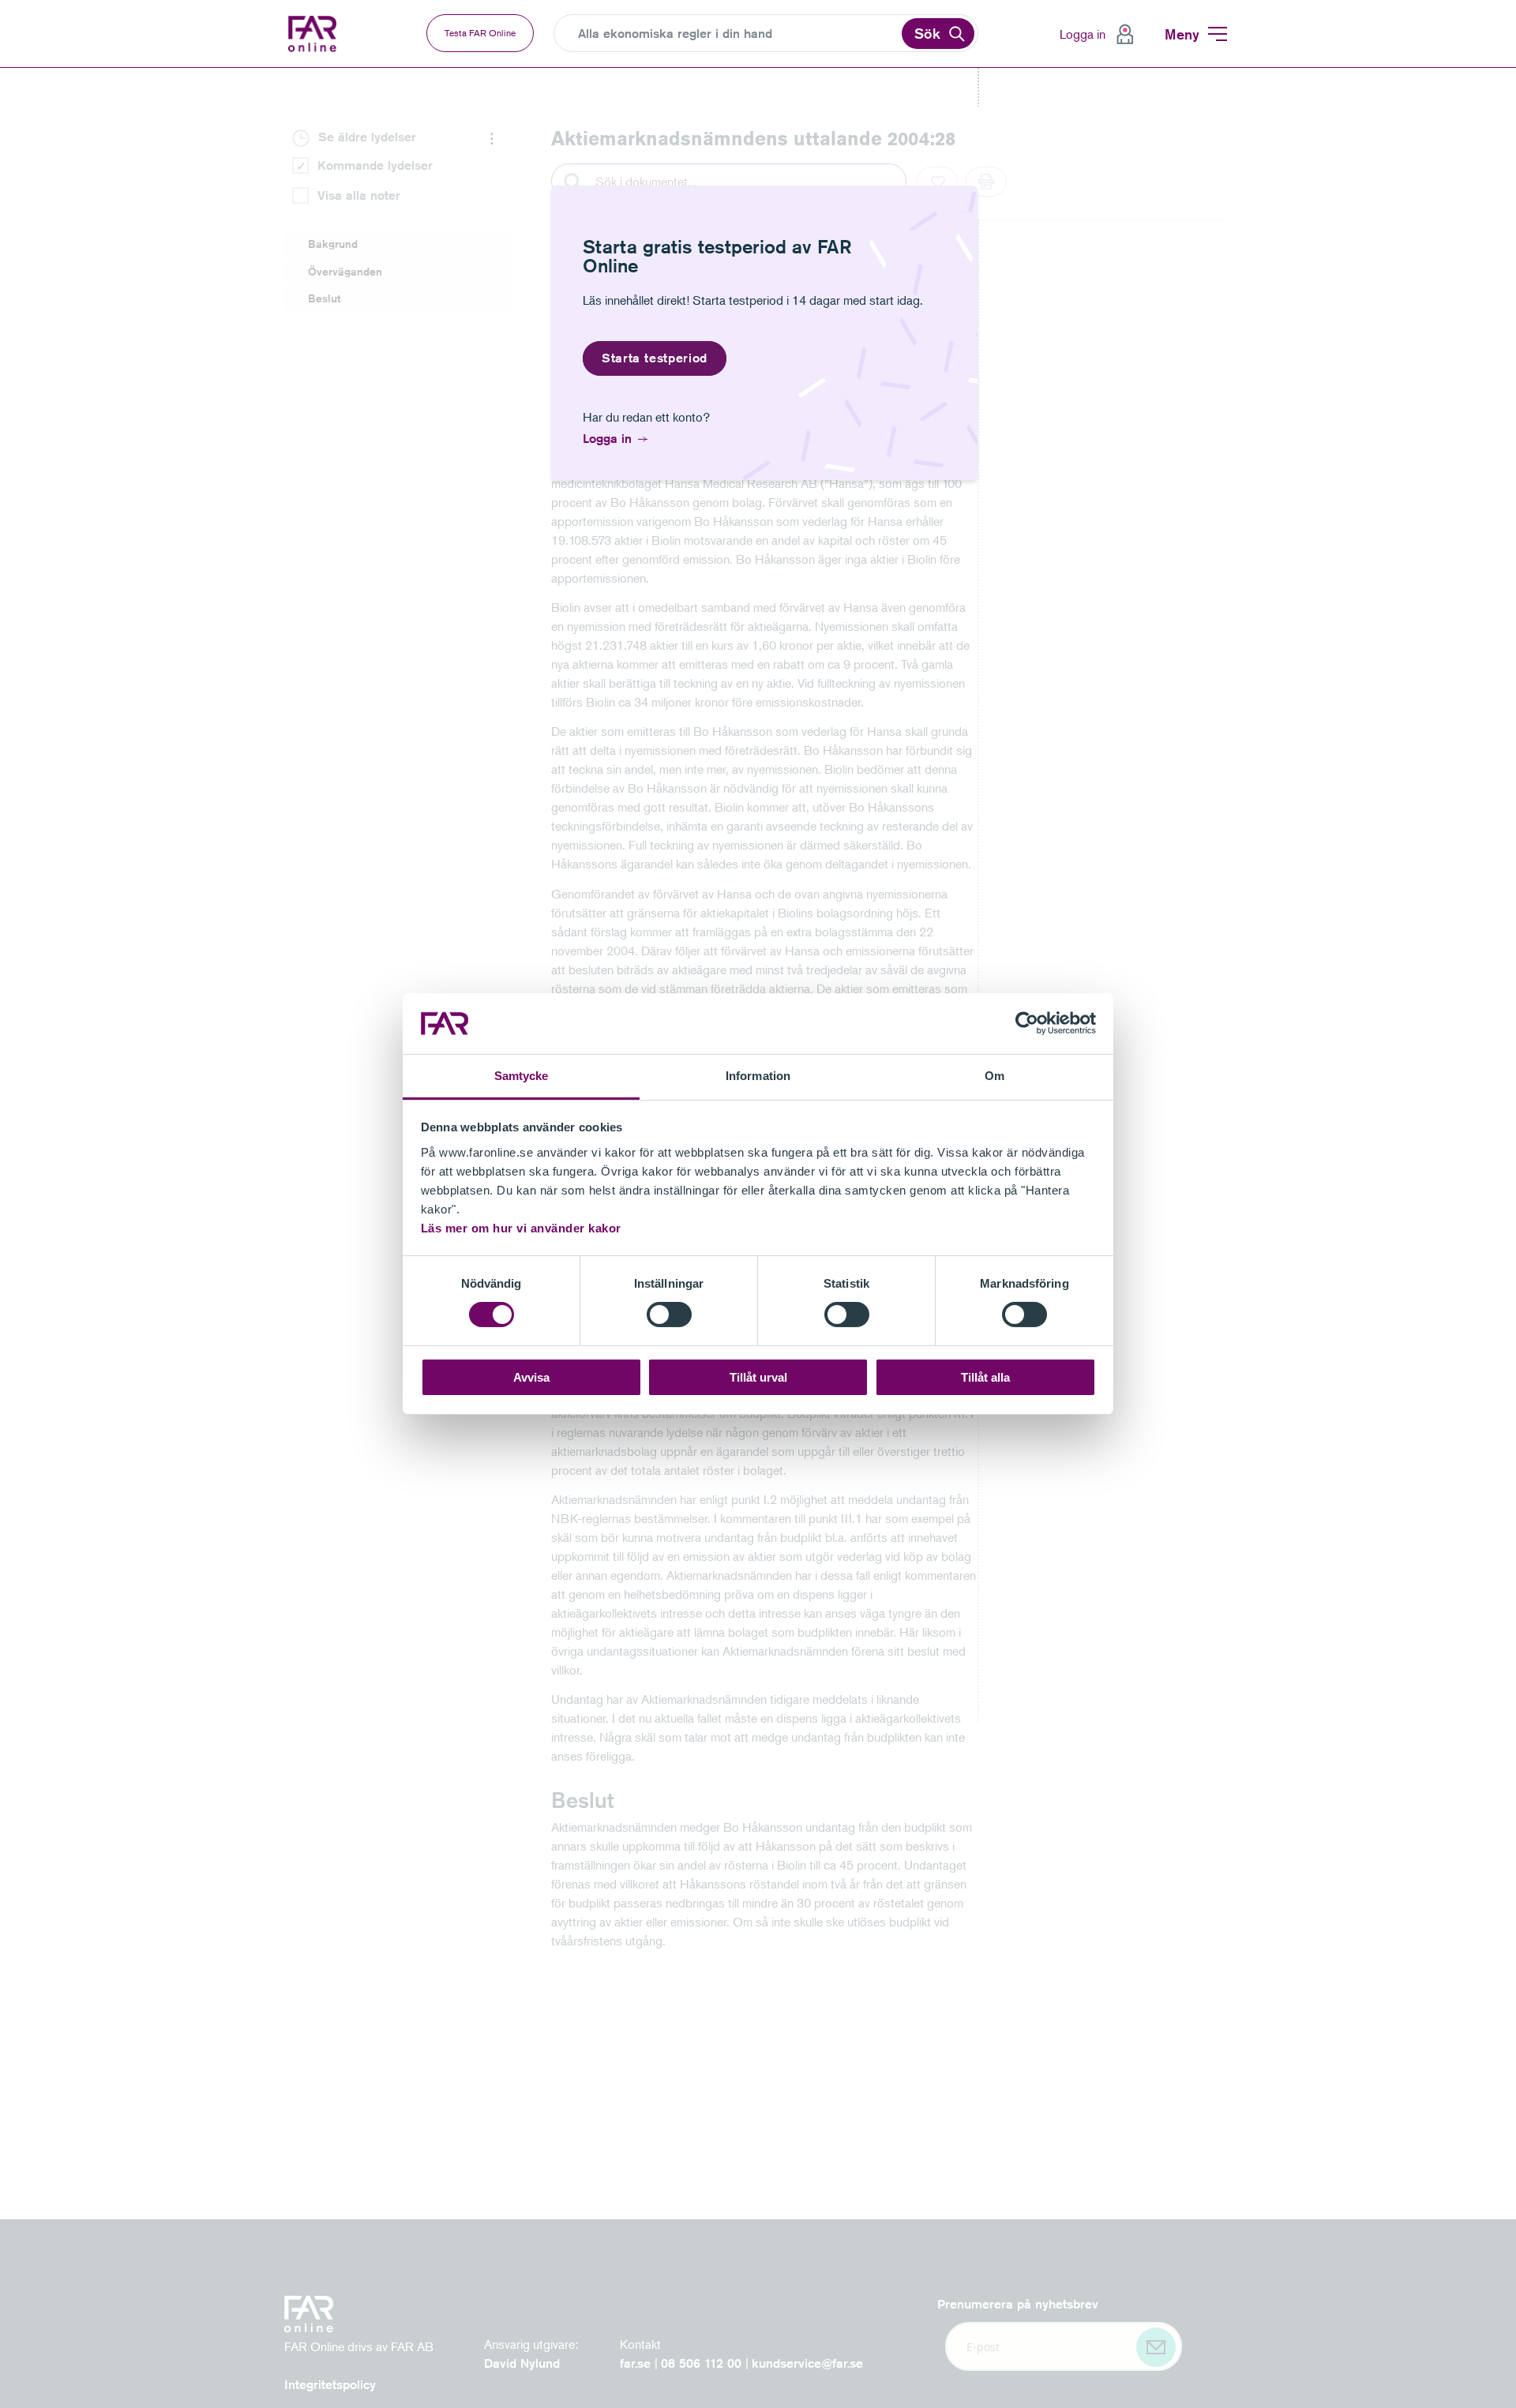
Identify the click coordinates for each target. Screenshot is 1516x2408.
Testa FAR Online (480, 33)
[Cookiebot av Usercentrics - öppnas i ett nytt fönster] (1027, 1023)
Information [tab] (758, 1076)
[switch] (669, 1315)
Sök (927, 33)
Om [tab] (994, 1076)
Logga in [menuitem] (1083, 34)
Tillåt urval (758, 1377)
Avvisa (531, 1377)
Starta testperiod (655, 358)
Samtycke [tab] (522, 1076)
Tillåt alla (985, 1377)
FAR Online (324, 34)
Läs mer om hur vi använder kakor (521, 1228)
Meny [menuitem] (1182, 34)
